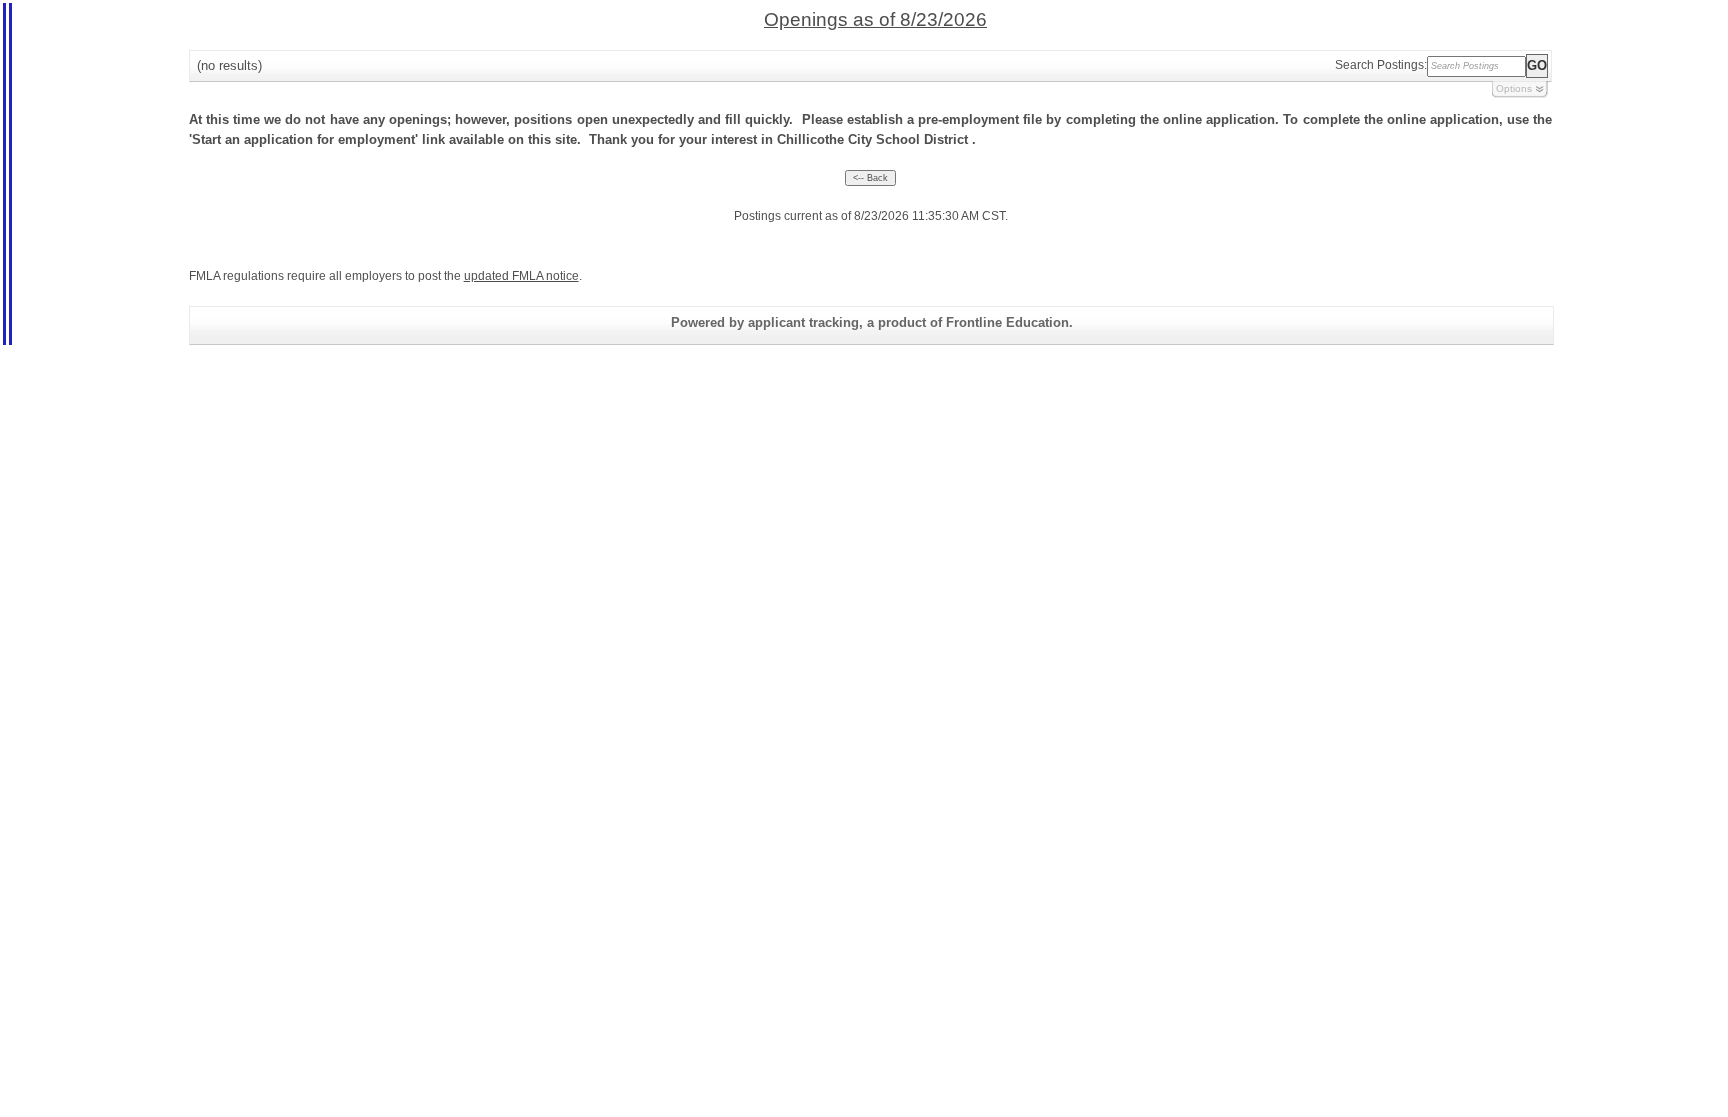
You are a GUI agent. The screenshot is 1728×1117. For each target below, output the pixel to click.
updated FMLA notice (521, 276)
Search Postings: (1381, 65)
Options (1514, 88)
